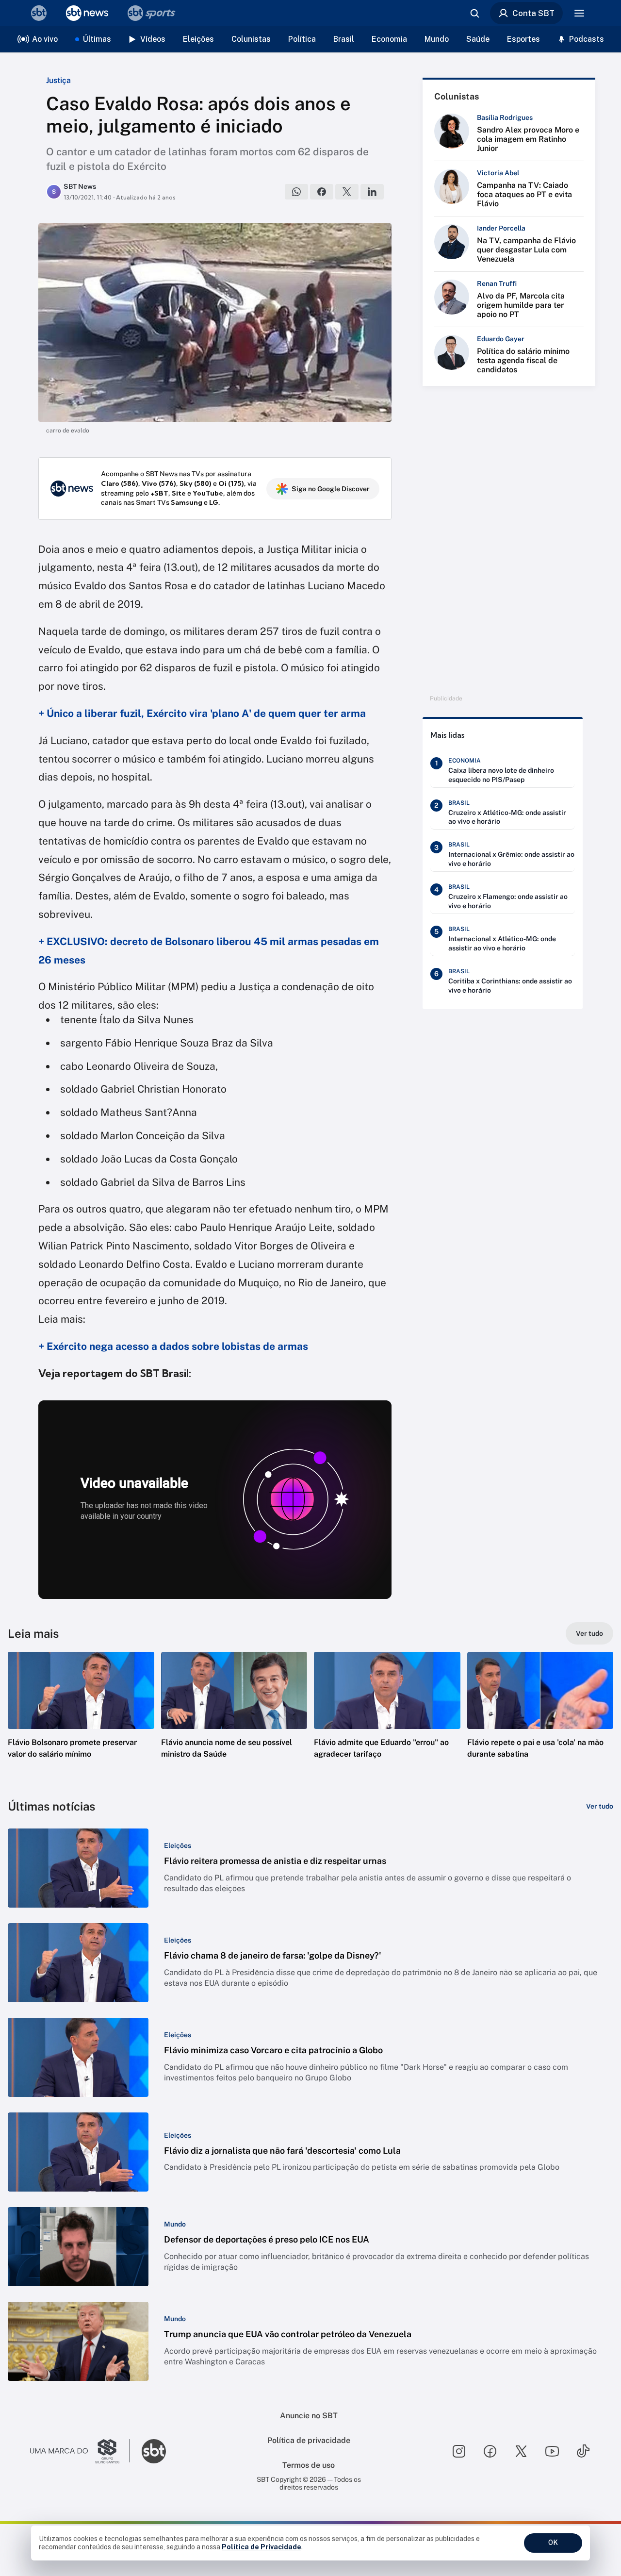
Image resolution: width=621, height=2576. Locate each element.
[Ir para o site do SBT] (154, 2451)
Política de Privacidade (261, 2547)
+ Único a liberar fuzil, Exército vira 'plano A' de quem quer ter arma (202, 713)
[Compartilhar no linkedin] (372, 192)
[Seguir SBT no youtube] (552, 2451)
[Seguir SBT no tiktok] (583, 2451)
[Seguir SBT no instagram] (459, 2451)
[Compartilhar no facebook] (322, 192)
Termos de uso (309, 2465)
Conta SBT (533, 13)
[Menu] (579, 13)
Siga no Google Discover (331, 489)
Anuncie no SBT (309, 2416)
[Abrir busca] (474, 13)
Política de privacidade (309, 2440)
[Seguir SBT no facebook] (490, 2451)
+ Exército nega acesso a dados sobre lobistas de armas (173, 1346)
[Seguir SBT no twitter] (521, 2451)
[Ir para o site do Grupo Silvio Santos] (80, 2451)
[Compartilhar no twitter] (347, 192)
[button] (81, 1720)
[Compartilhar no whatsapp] (296, 192)
